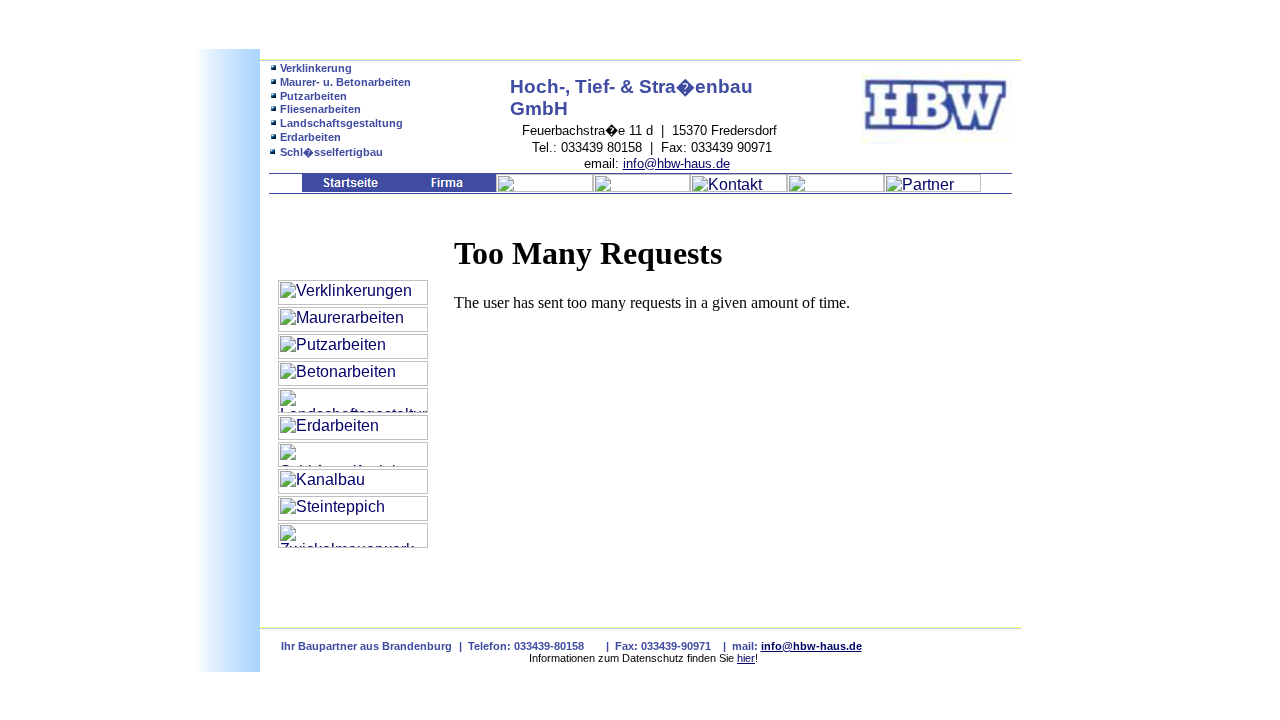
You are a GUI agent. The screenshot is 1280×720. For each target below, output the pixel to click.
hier (746, 658)
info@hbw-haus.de (676, 163)
